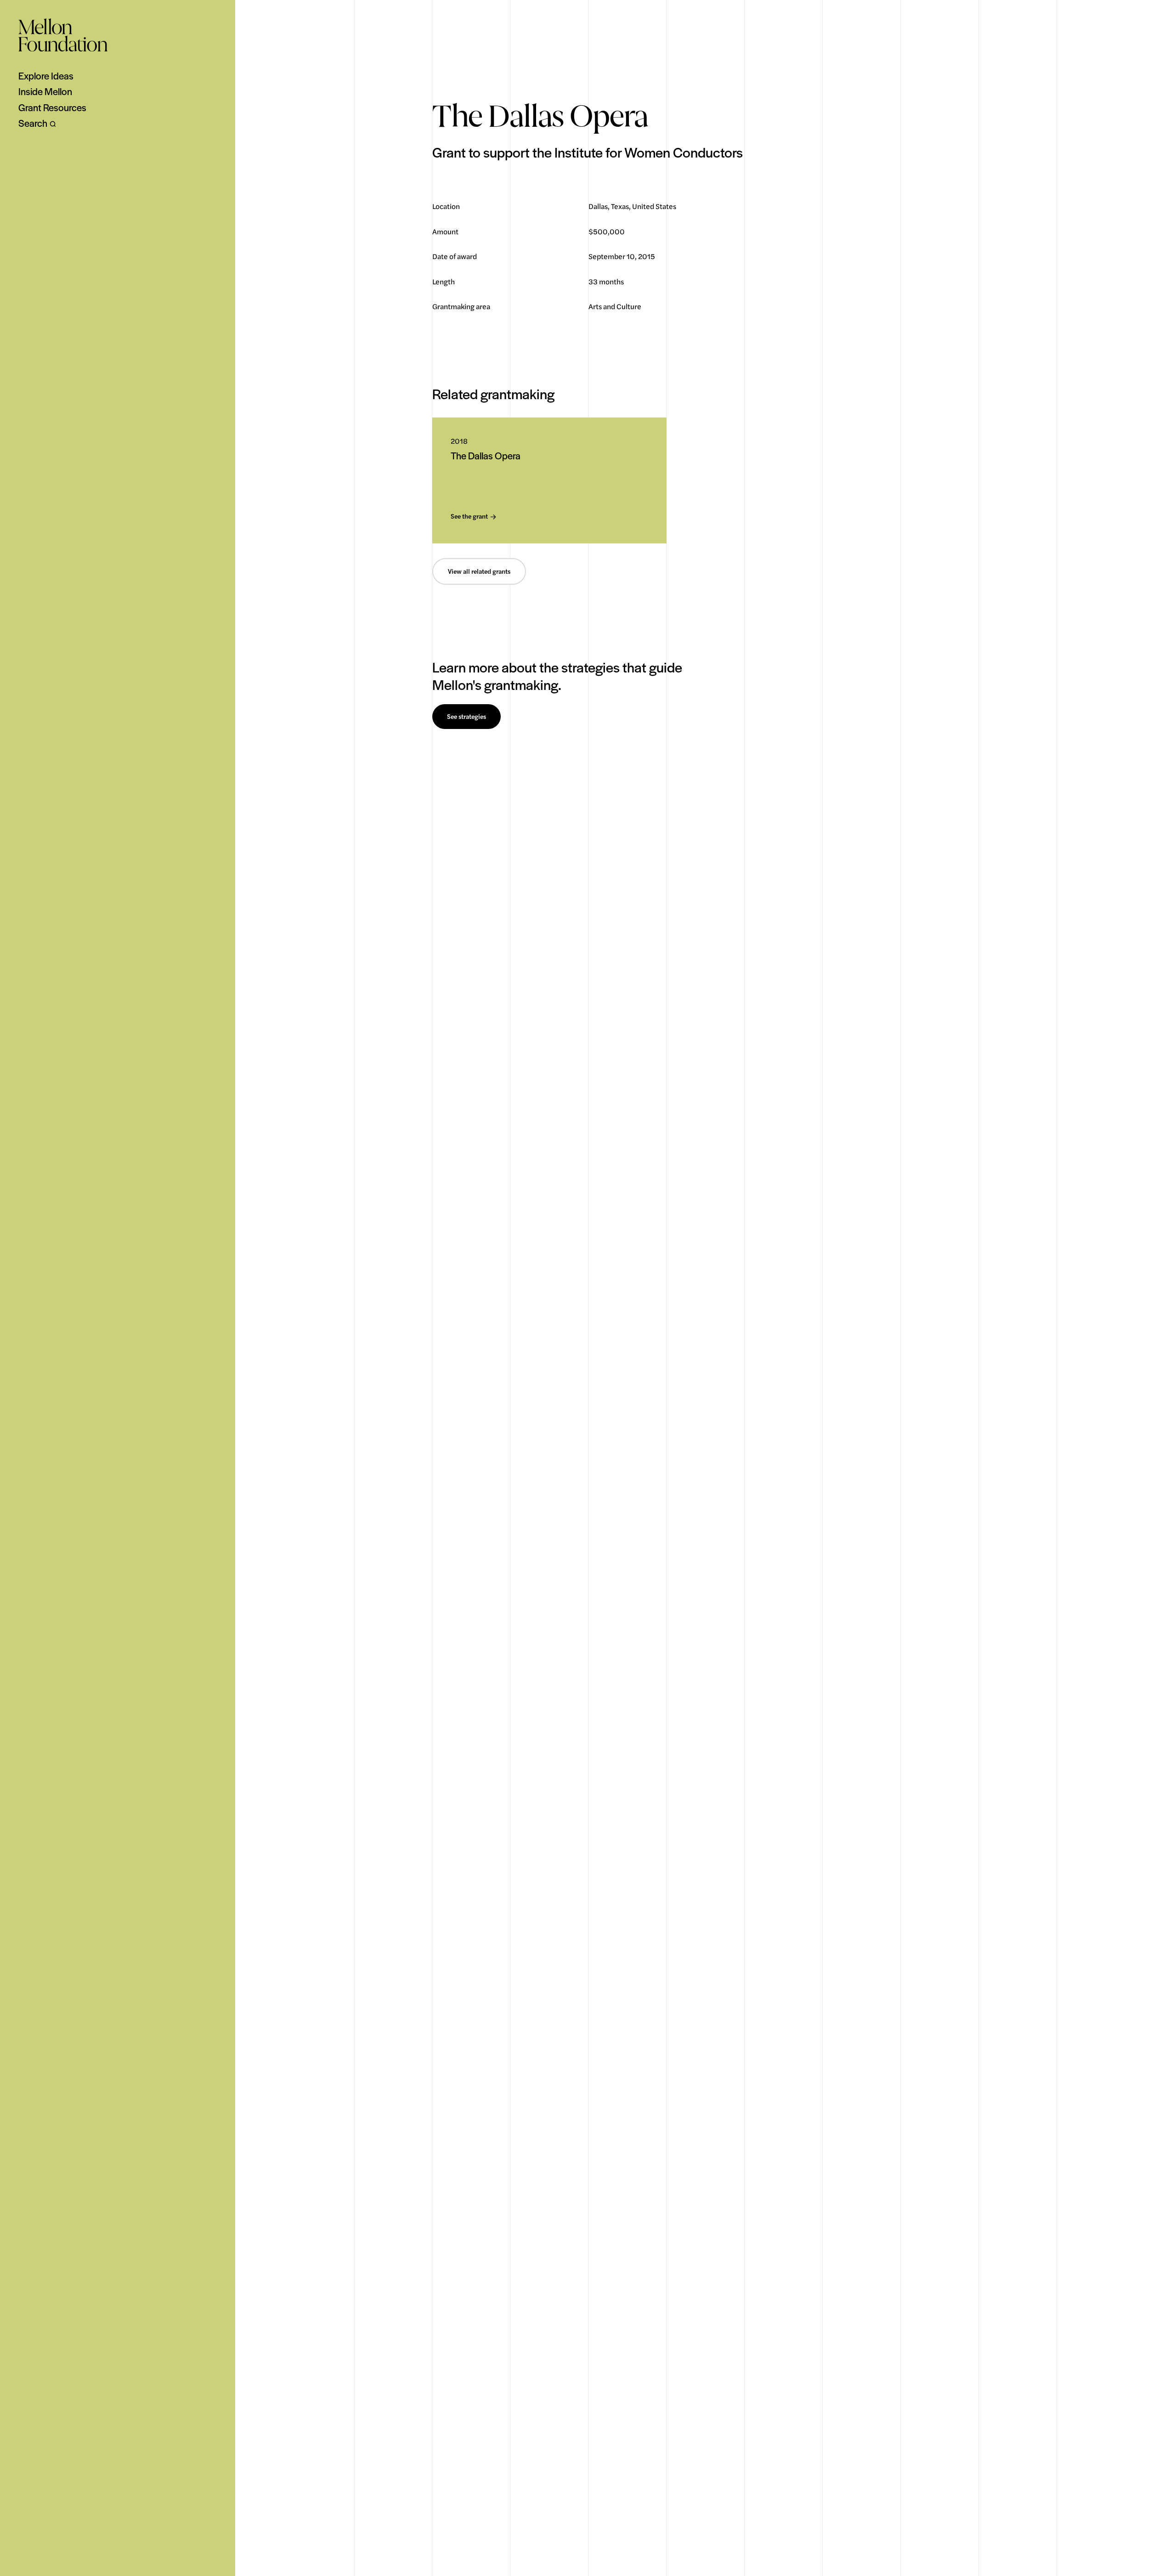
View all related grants (479, 571)
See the (469, 517)
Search (33, 123)
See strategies (466, 717)
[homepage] (63, 35)
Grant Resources (52, 107)
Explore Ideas (46, 76)
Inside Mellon (45, 91)
